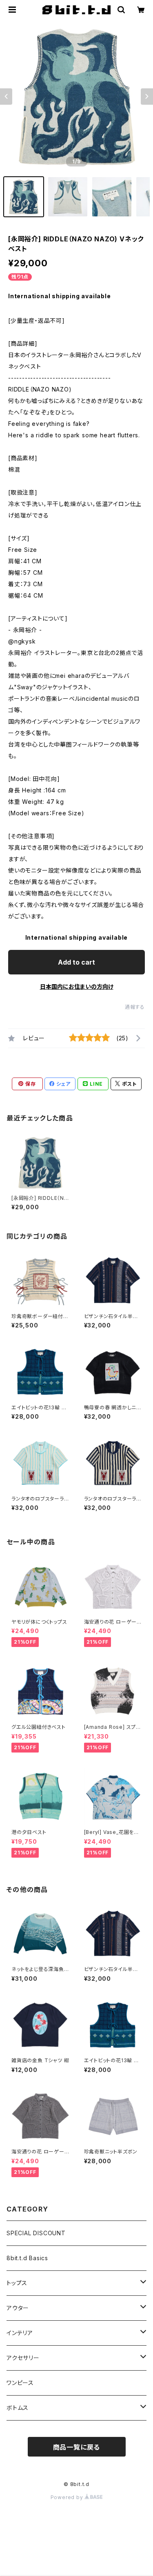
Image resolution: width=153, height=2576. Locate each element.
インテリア (20, 2333)
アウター (18, 2308)
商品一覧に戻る (77, 2447)
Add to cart (76, 962)
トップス (17, 2283)
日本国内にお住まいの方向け (77, 987)
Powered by (68, 2497)
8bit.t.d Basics (27, 2258)
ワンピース (20, 2383)
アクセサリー (23, 2358)
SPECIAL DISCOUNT (36, 2233)
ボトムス (18, 2408)
